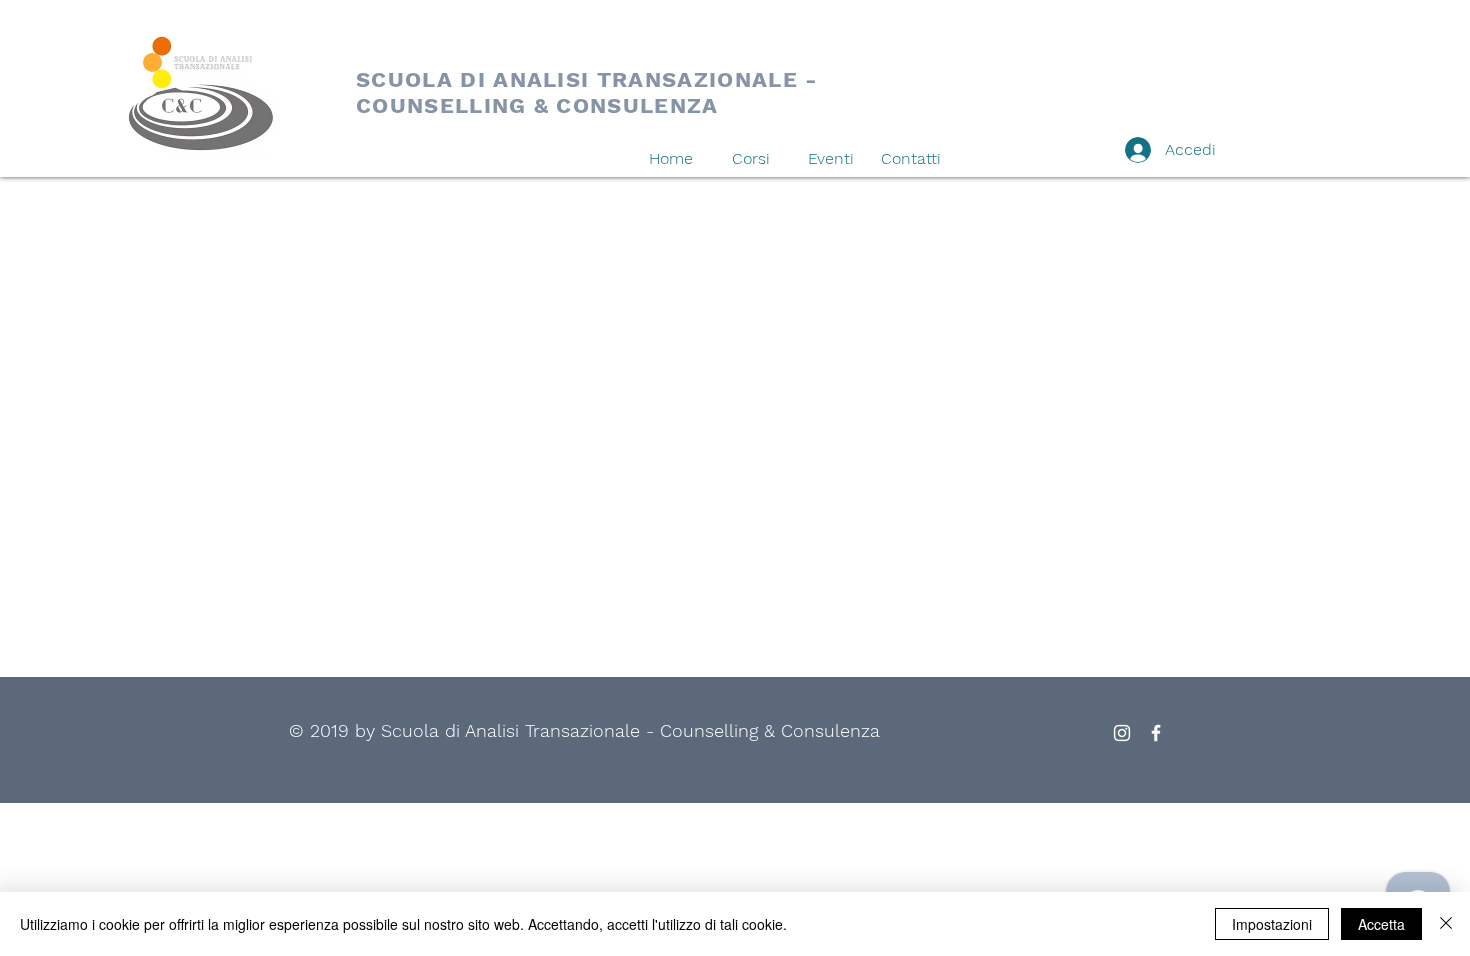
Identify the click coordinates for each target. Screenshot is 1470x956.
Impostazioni (1272, 924)
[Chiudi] (1446, 924)
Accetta (1381, 924)
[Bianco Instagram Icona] (1122, 733)
